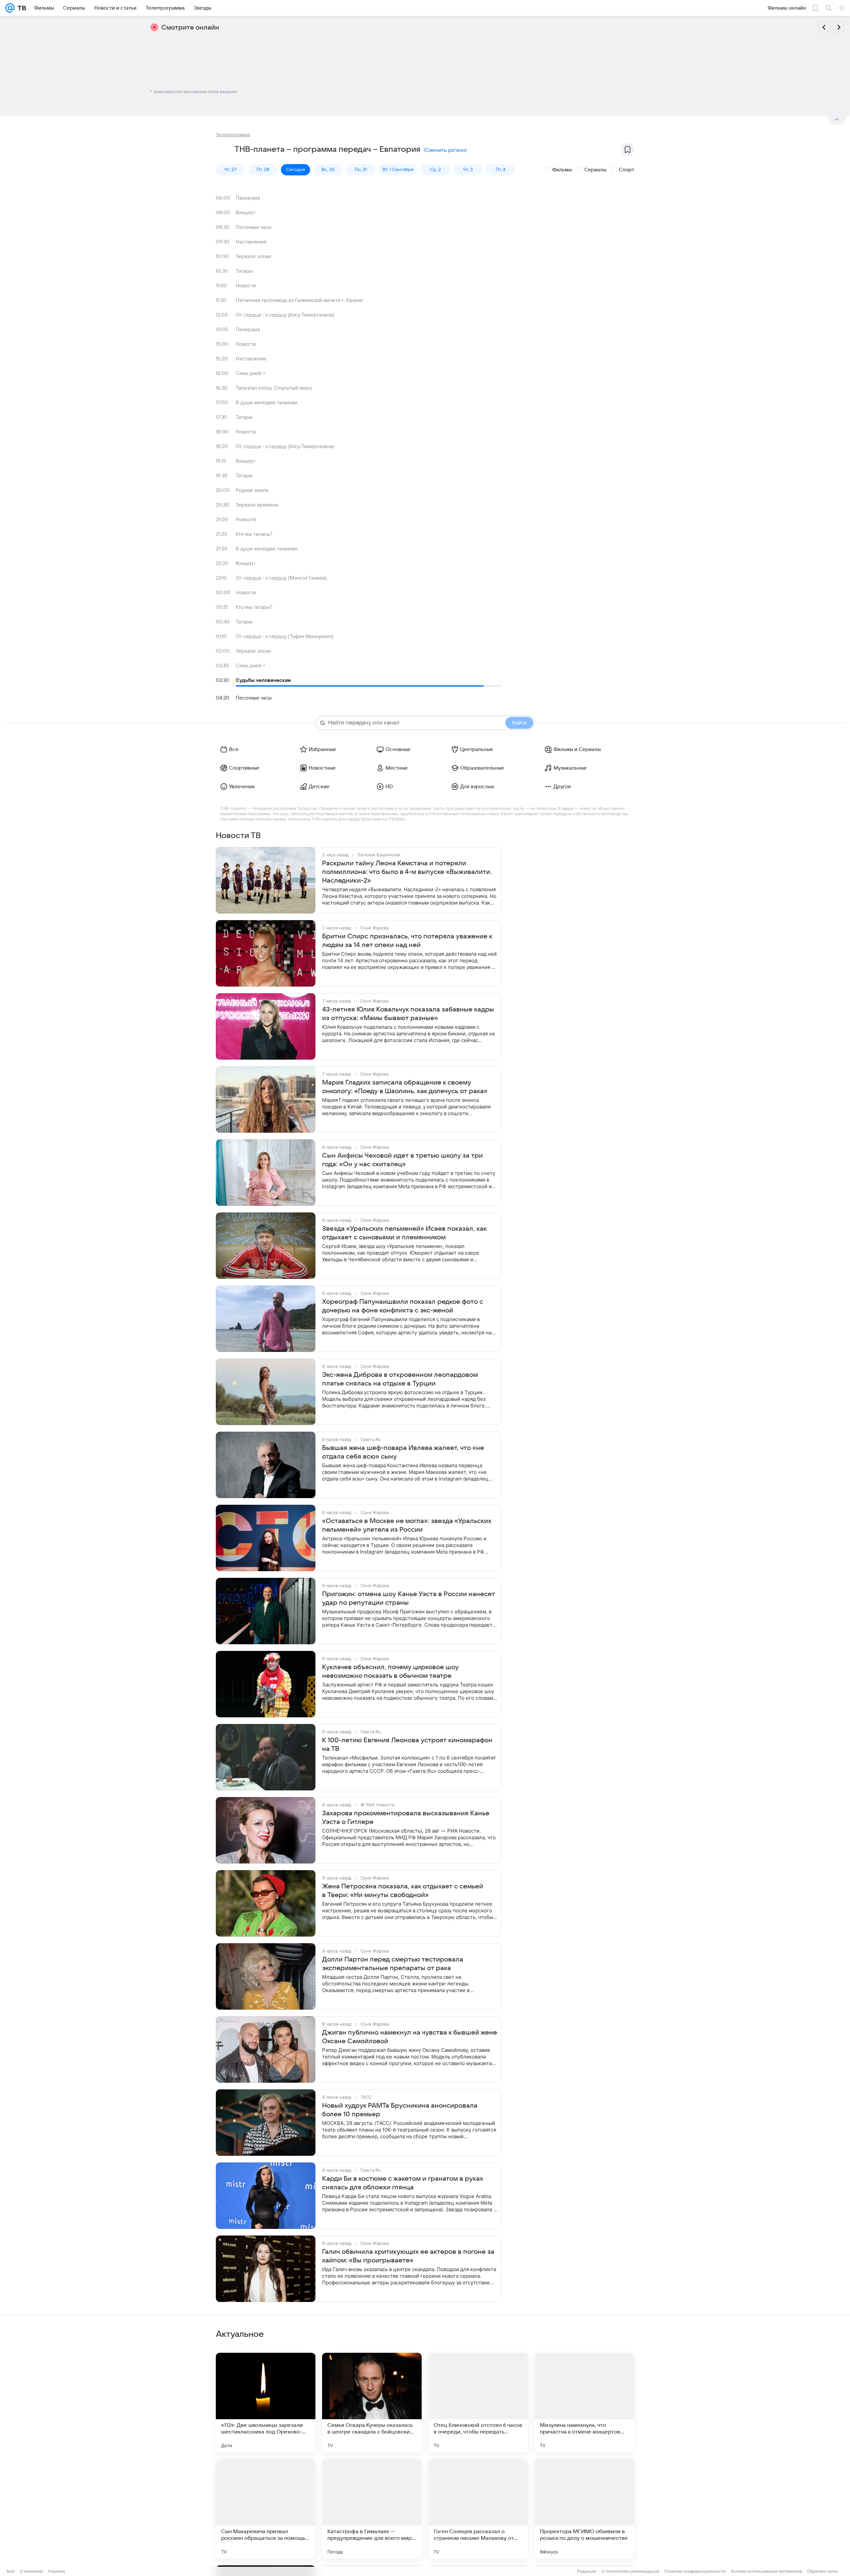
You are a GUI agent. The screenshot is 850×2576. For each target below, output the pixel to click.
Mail (11, 2571)
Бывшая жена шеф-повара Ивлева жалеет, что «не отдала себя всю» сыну (403, 1452)
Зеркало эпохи (253, 256)
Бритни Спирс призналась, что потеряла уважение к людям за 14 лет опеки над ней (407, 941)
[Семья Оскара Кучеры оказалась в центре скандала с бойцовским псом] (372, 2403)
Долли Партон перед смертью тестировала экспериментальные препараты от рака (393, 1964)
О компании (31, 2571)
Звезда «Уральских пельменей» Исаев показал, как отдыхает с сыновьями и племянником (404, 1233)
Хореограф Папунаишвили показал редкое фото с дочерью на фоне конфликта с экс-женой (403, 1306)
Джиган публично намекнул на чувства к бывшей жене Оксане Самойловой (410, 2037)
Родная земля (252, 490)
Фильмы (562, 170)
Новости (246, 286)
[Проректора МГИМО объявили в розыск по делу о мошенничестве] (584, 2509)
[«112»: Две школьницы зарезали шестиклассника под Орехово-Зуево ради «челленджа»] (266, 2403)
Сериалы (595, 170)
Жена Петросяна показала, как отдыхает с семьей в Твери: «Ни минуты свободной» (403, 1891)
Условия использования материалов (766, 2571)
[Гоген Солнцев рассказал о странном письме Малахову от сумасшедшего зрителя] (478, 2509)
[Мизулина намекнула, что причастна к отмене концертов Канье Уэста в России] (584, 2403)
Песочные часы (254, 227)
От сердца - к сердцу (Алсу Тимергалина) (285, 315)
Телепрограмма (233, 135)
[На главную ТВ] (20, 8)
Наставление (251, 242)
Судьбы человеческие (263, 680)
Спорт (627, 170)
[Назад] (824, 27)
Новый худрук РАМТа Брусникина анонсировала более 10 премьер (400, 2110)
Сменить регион (445, 150)
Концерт (246, 213)
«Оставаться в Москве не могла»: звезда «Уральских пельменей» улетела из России (407, 1525)
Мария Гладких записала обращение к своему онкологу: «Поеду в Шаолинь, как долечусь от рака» (405, 1087)
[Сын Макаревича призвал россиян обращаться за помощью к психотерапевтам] (266, 2509)
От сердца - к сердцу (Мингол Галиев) (281, 578)
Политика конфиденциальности (695, 2571)
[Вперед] (839, 27)
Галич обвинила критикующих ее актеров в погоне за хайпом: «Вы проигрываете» (408, 2256)
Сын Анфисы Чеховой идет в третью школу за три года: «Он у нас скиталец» (402, 1160)
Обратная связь (823, 2571)
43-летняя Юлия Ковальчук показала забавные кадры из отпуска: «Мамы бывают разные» (408, 1014)
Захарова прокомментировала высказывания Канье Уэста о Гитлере (406, 1818)
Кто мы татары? (254, 534)
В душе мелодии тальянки (267, 403)
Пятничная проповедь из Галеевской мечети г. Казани (299, 300)
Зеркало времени (257, 505)
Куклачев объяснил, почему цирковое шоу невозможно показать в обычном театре (390, 1671)
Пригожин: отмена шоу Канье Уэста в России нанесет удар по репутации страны (409, 1598)
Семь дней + (251, 373)
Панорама (248, 198)
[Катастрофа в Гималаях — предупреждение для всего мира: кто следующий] (372, 2509)
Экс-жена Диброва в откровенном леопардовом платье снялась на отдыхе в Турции (400, 1379)
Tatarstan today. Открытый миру (274, 388)
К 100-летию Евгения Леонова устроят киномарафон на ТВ (407, 1745)
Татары (244, 271)
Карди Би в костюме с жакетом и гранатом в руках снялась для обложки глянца (403, 2183)
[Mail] (10, 8)
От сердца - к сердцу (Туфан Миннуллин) (285, 636)
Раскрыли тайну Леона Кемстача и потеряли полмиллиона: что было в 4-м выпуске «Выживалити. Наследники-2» (407, 872)
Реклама (57, 2571)
